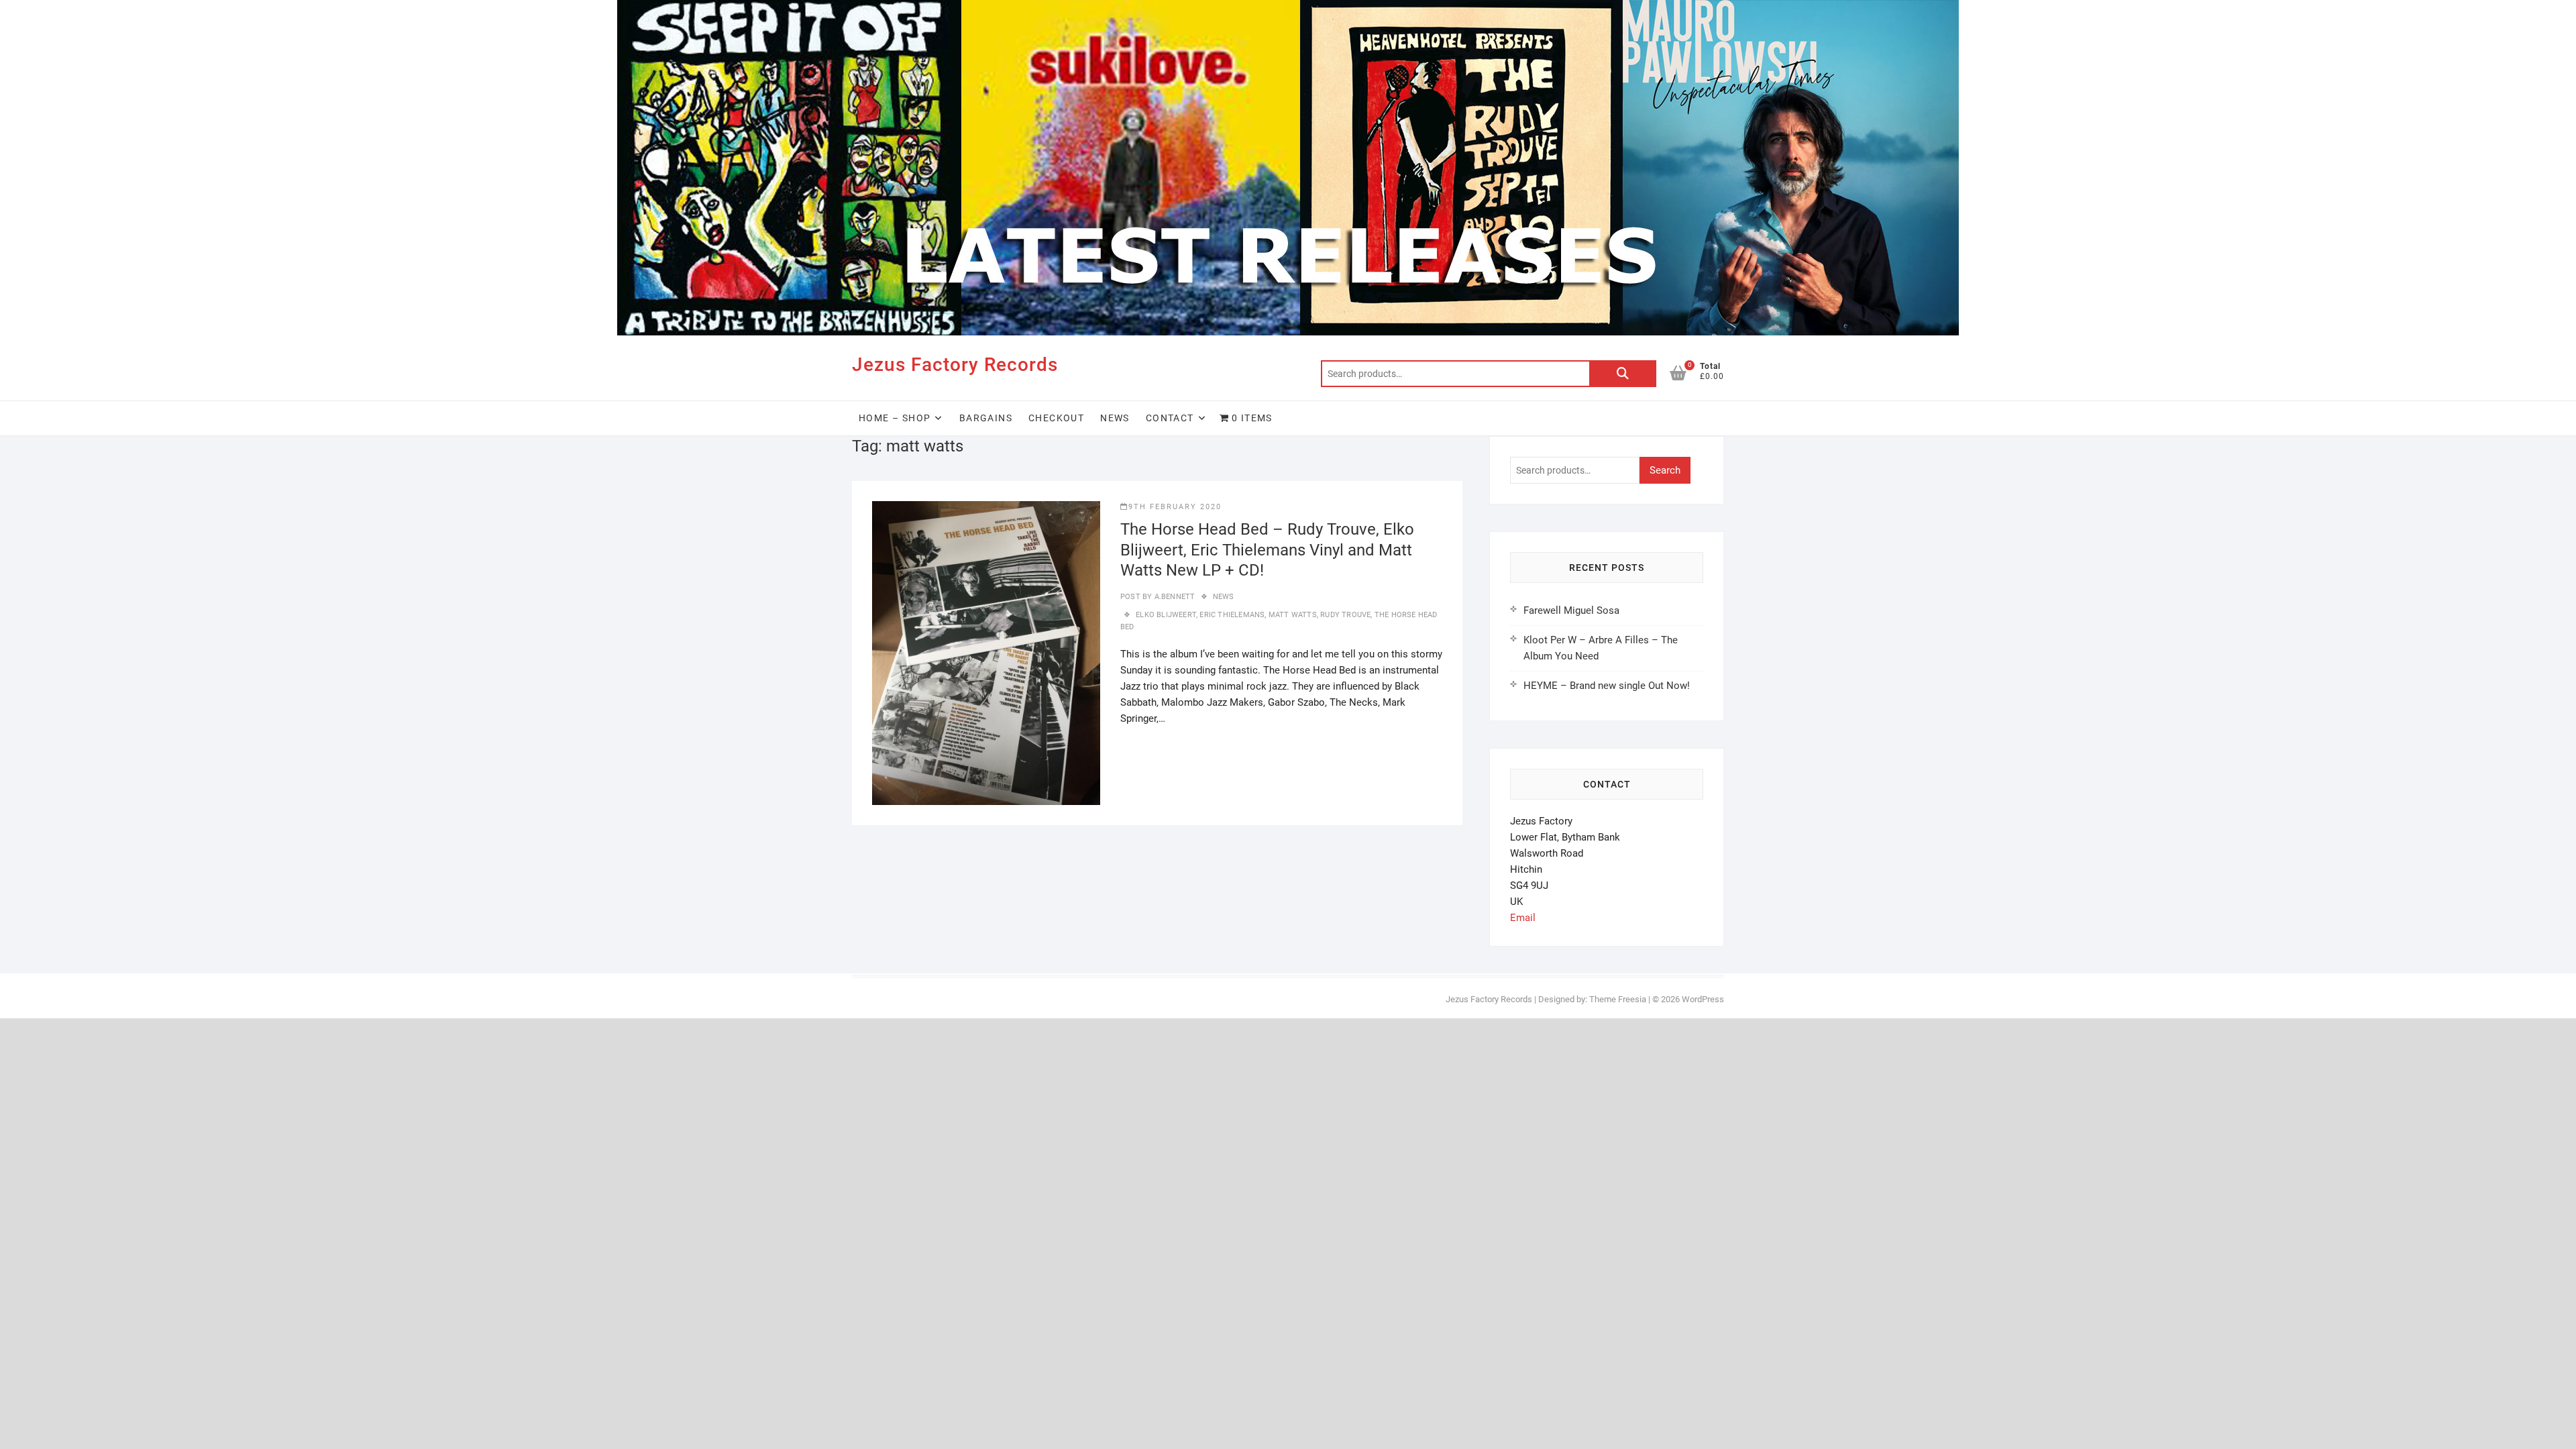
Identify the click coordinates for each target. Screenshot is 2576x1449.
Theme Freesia (1618, 999)
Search (1623, 374)
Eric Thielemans (1232, 615)
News (1115, 418)
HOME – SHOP (895, 418)
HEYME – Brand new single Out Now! (1607, 686)
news (1224, 597)
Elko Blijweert (1166, 615)
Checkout (1056, 418)
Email (1523, 918)
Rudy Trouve (1345, 615)
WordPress (1703, 999)
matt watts (1293, 615)
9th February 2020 (1175, 507)
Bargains (986, 418)
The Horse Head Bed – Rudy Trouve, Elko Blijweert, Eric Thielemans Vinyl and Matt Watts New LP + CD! (1267, 550)
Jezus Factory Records (955, 365)
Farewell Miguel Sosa (1571, 610)
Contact (1170, 418)
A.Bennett (1173, 597)
